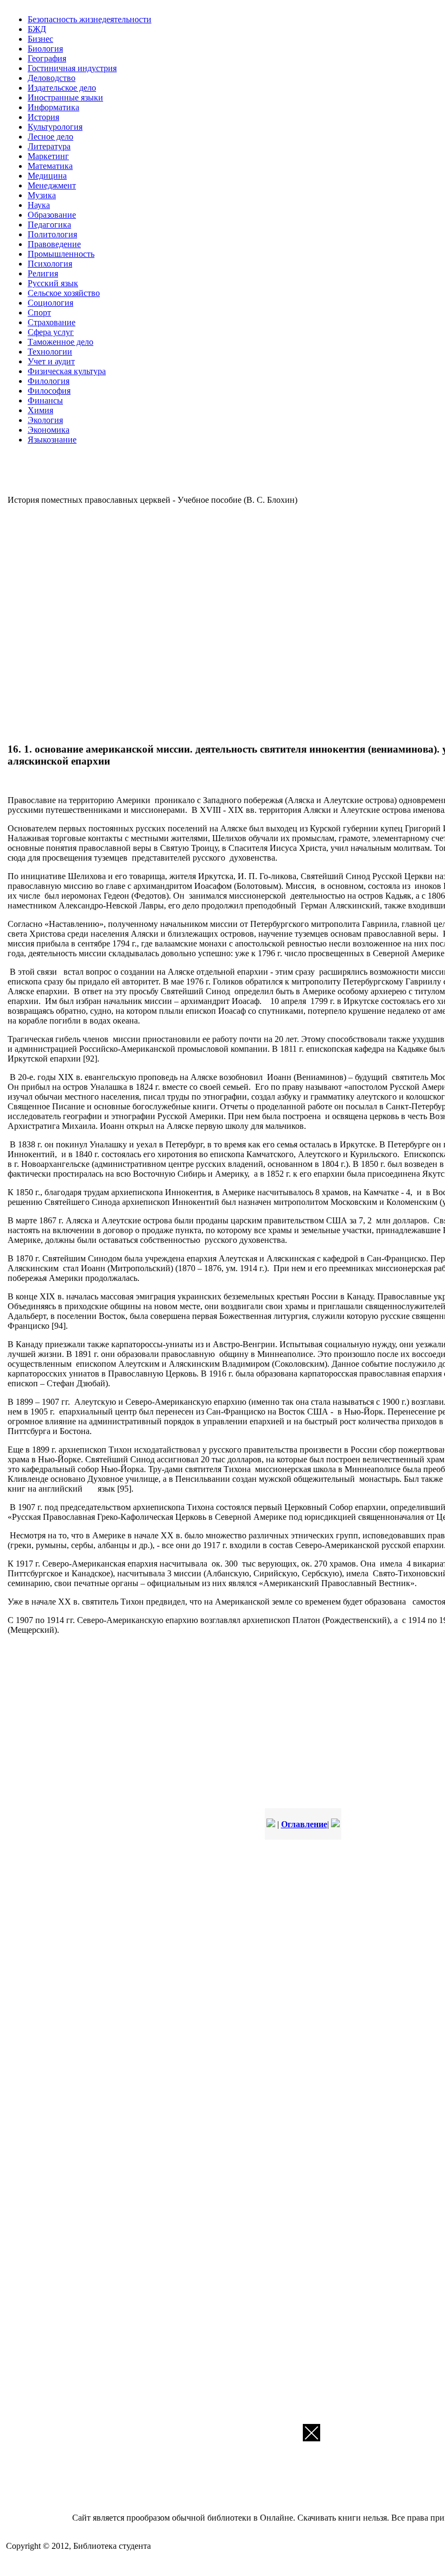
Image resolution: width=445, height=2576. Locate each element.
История (43, 117)
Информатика (53, 107)
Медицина (47, 176)
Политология (52, 234)
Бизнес (40, 39)
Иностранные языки (65, 97)
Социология (50, 303)
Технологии (50, 352)
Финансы (45, 400)
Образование (52, 215)
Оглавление (304, 1824)
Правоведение (54, 244)
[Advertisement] (165, 622)
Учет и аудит (51, 361)
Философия (49, 391)
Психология (50, 264)
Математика (50, 166)
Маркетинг (48, 156)
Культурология (55, 127)
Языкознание (52, 440)
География (47, 58)
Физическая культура (67, 371)
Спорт (39, 312)
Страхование (52, 322)
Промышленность (61, 254)
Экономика (49, 430)
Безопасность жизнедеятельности (90, 19)
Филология (49, 381)
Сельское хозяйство (64, 293)
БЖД (37, 29)
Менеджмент (52, 185)
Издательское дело (62, 88)
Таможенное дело (61, 342)
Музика (42, 195)
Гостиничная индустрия (72, 68)
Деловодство (52, 78)
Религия (43, 273)
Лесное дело (50, 137)
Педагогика (49, 225)
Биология (45, 49)
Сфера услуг (51, 332)
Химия (40, 410)
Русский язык (53, 283)
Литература (49, 146)
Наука (39, 205)
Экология (45, 420)
